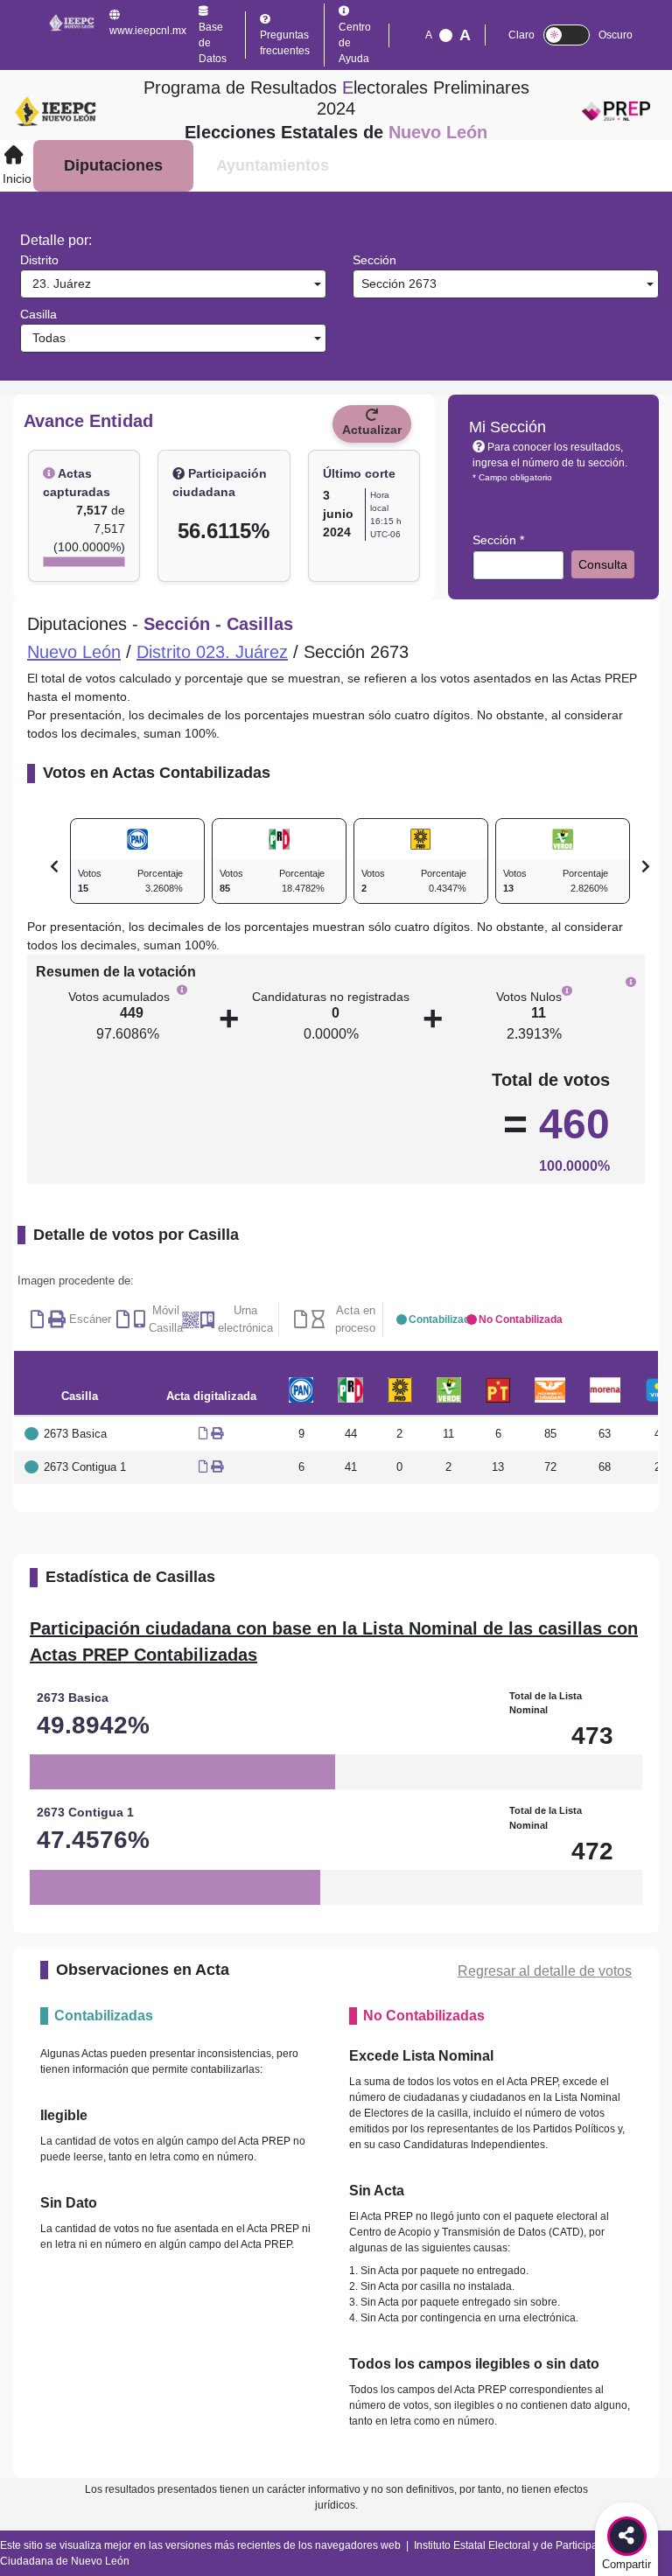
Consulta (603, 564)
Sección (374, 260)
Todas (45, 338)
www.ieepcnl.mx (148, 31)
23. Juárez (58, 283)
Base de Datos (213, 43)
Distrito (39, 260)
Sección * (498, 540)
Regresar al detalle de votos (545, 1971)
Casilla (38, 314)
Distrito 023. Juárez (212, 652)
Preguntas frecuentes (285, 43)
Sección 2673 (397, 283)
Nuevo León (74, 652)
